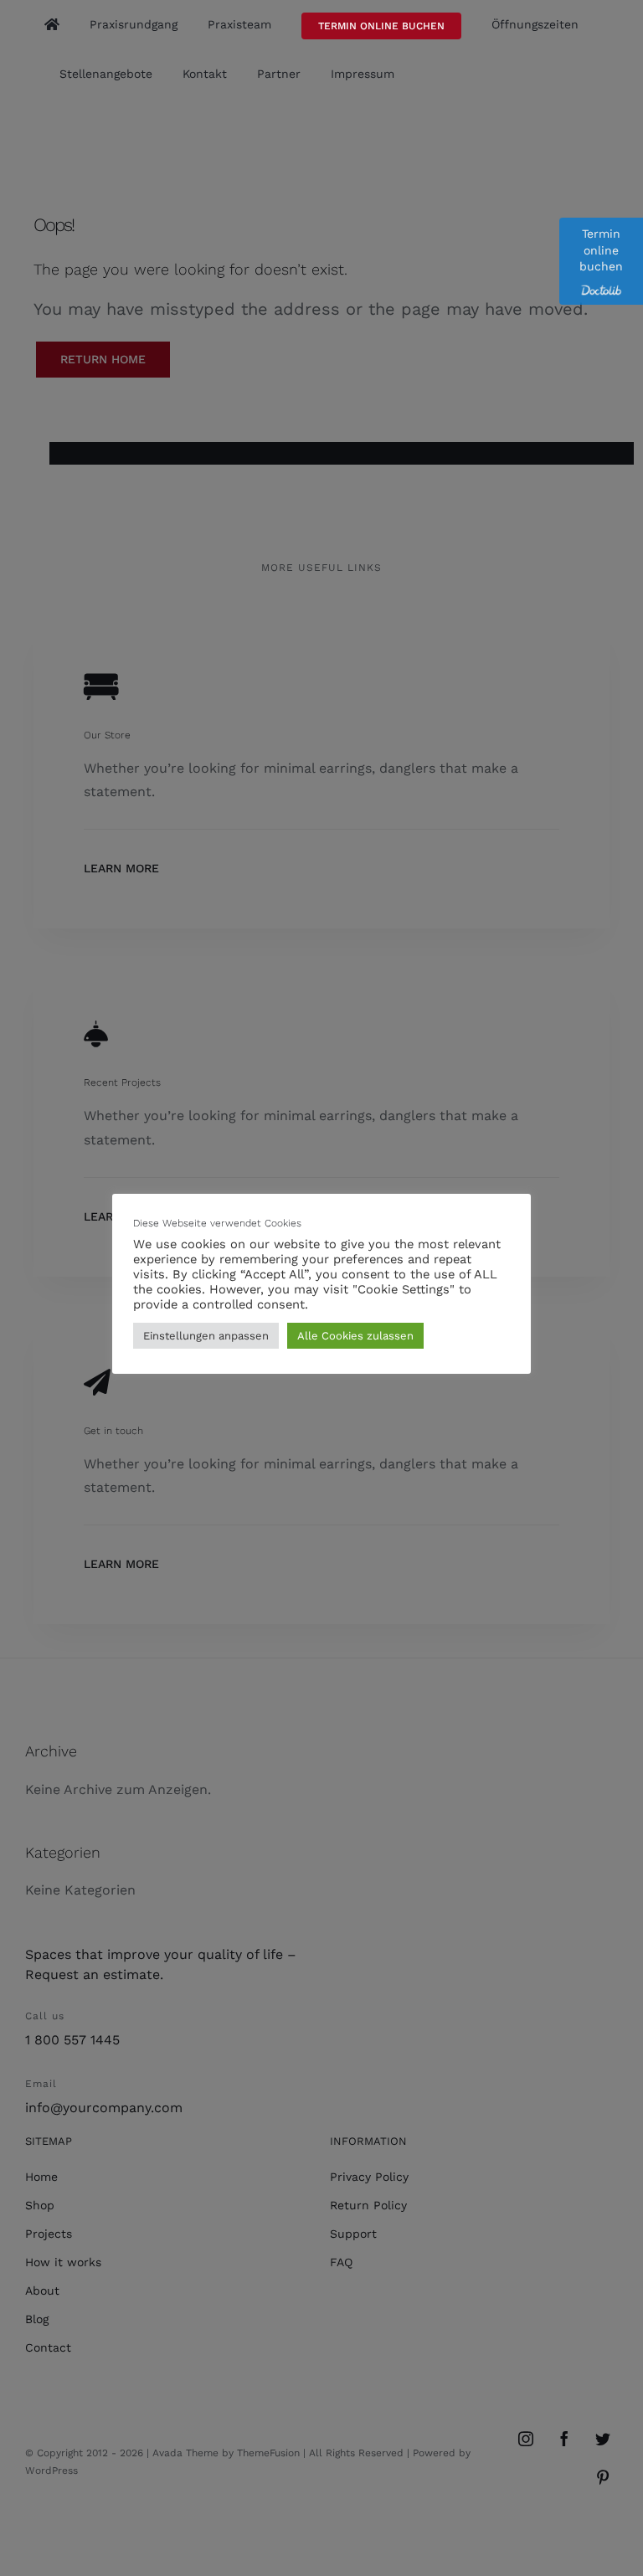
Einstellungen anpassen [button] (206, 1336)
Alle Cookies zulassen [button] (355, 1336)
